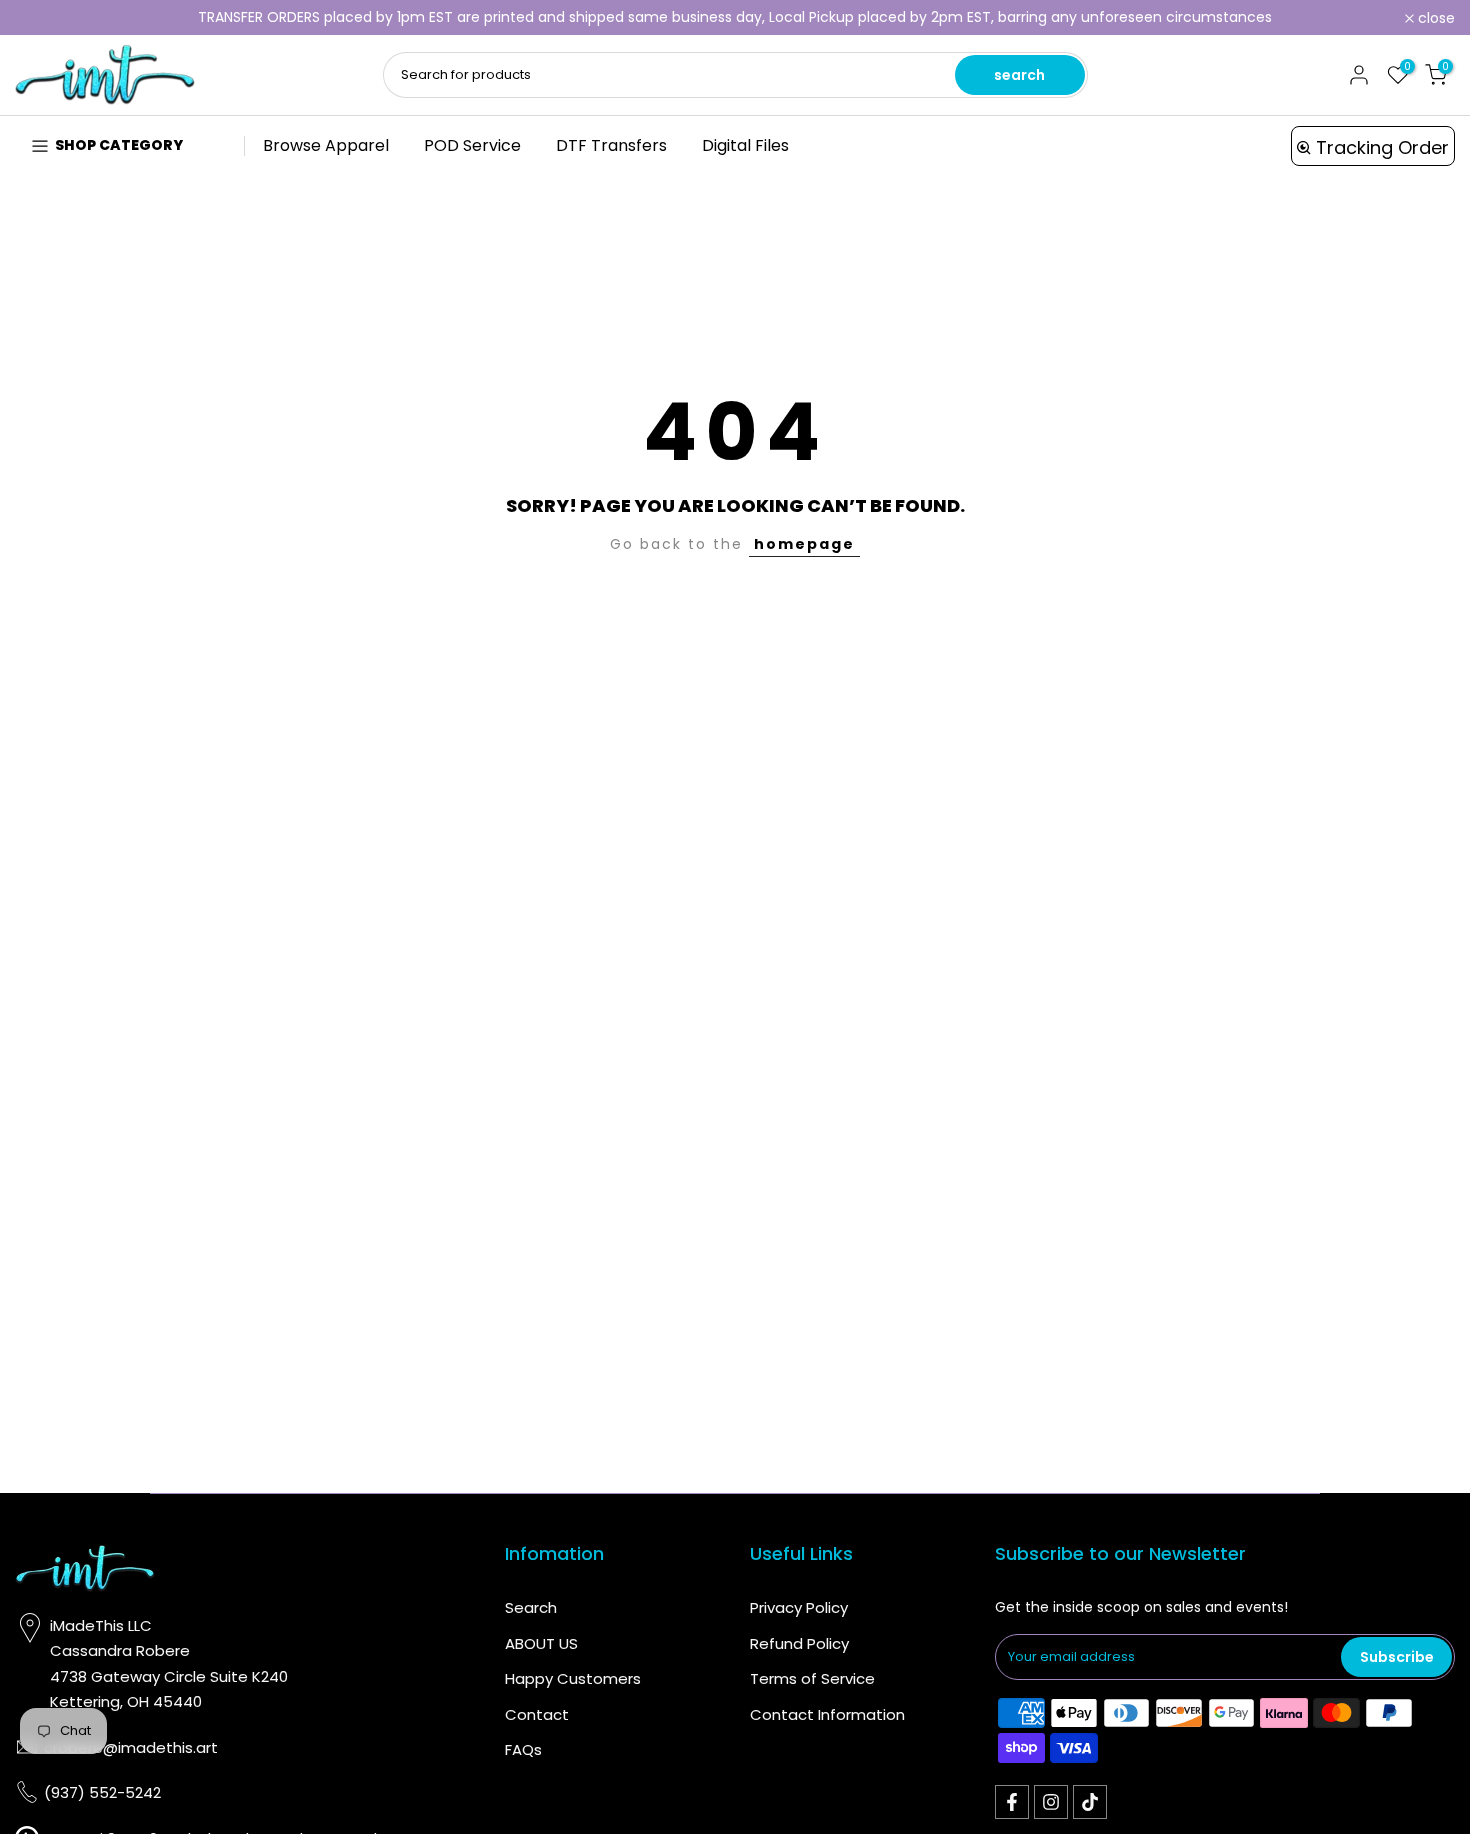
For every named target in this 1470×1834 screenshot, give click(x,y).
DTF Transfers (611, 145)
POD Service (472, 145)
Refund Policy (799, 1643)
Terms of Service (812, 1678)
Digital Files (745, 145)
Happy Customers (573, 1678)
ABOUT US (541, 1643)
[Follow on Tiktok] (1090, 1802)
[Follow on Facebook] (1012, 1802)
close (44, 18)
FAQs (523, 1749)
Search (531, 1607)
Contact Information (827, 1714)
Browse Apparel (326, 145)
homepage (804, 544)
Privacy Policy (799, 1607)
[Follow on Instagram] (1051, 1802)
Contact (537, 1714)
